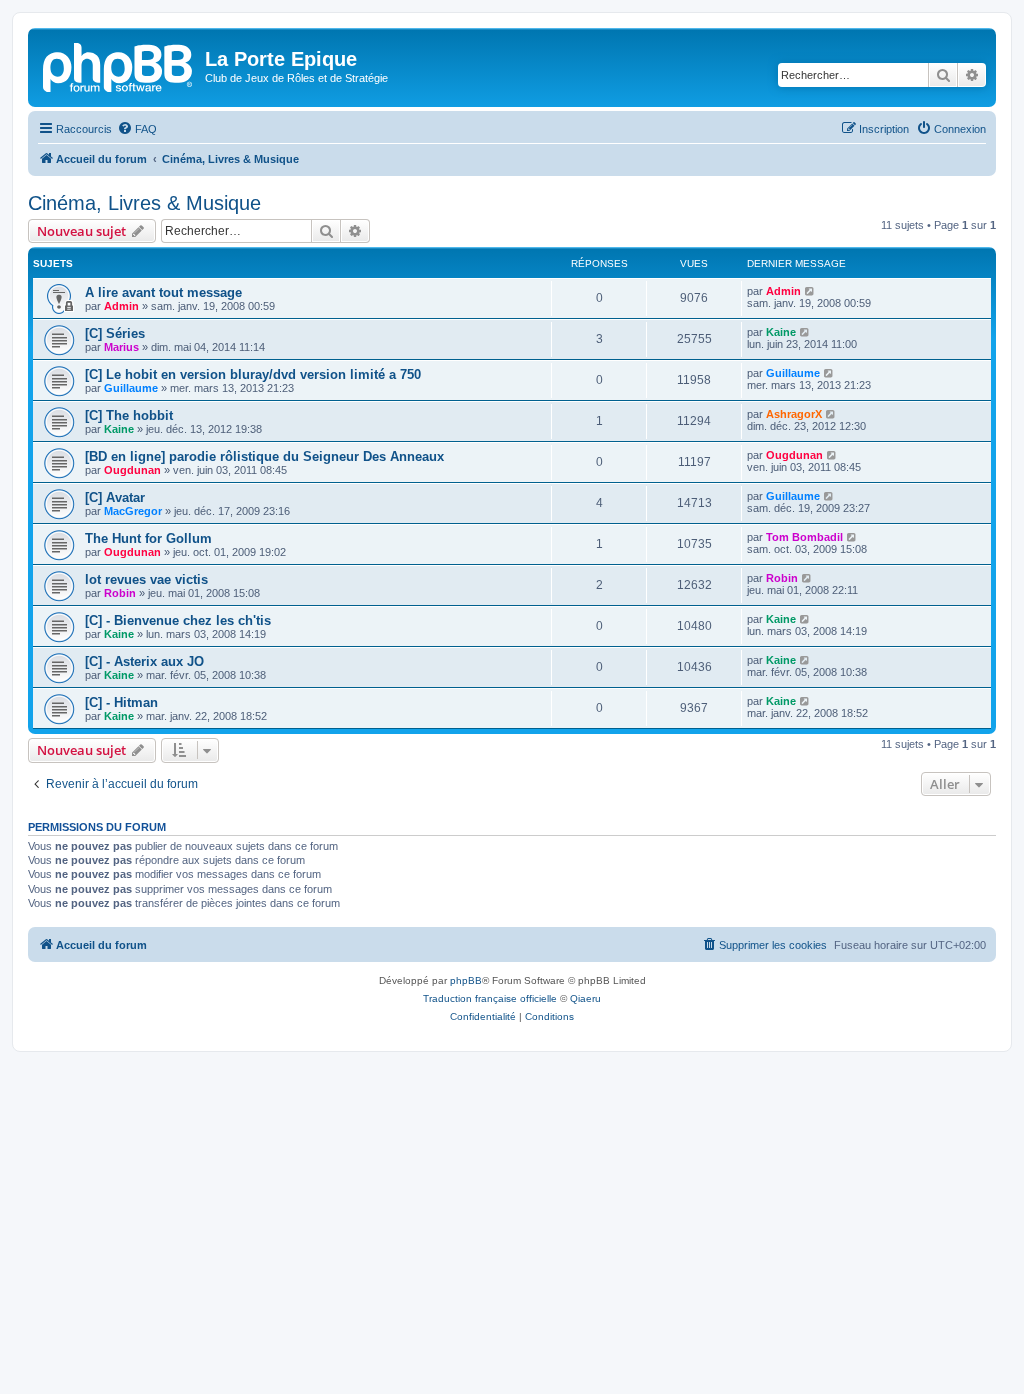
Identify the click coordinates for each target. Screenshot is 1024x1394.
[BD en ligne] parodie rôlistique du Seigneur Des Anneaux (264, 456)
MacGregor (133, 511)
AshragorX (794, 414)
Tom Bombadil (804, 537)
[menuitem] (137, 129)
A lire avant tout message (163, 292)
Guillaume (131, 388)
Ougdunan (132, 470)
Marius (121, 347)
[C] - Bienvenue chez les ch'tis (178, 620)
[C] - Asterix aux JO (144, 661)
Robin (120, 593)
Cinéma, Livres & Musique (144, 203)
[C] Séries (115, 333)
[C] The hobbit (129, 415)
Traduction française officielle (490, 998)
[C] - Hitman (121, 702)
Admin (121, 306)
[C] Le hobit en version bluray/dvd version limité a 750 (253, 374)
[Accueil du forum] (119, 65)
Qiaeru (585, 998)
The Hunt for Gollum (148, 538)
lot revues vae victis (146, 579)
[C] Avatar (115, 497)
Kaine (781, 332)
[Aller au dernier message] (810, 291)
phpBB (466, 980)
